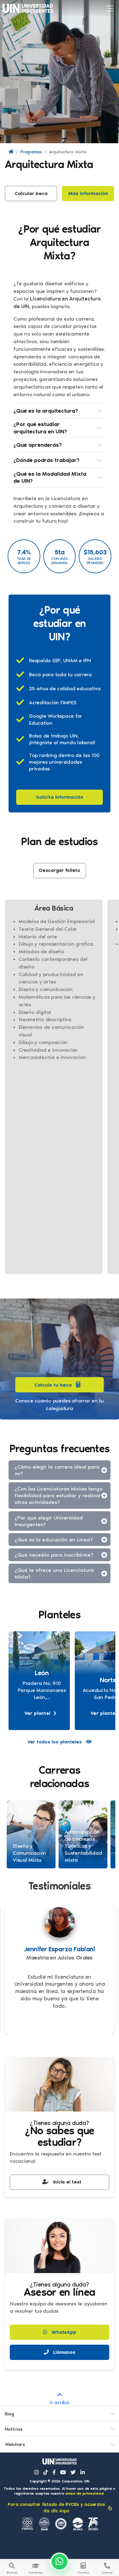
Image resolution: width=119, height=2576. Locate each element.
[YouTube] (63, 2472)
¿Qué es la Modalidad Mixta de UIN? (50, 477)
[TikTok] (46, 2472)
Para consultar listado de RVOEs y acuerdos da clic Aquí (56, 2508)
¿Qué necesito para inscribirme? (54, 1555)
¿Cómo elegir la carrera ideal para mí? (57, 1470)
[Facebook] (54, 2472)
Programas (31, 152)
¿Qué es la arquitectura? (46, 411)
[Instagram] (36, 2472)
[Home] (11, 152)
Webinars (15, 2444)
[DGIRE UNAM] (78, 2524)
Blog (9, 2414)
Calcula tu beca (53, 1385)
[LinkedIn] (83, 2472)
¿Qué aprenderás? (38, 445)
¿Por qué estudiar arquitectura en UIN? (40, 428)
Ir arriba (60, 2402)
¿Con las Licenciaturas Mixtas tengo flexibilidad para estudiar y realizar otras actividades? (59, 1495)
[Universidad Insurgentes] (60, 2462)
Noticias (14, 2429)
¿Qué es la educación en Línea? (54, 1540)
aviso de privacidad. (85, 2493)
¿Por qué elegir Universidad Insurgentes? (49, 1521)
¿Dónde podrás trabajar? (46, 460)
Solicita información (60, 797)
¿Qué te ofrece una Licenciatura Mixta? (54, 1573)
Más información (88, 193)
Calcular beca (31, 193)
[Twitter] (73, 2472)
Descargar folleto (60, 870)
